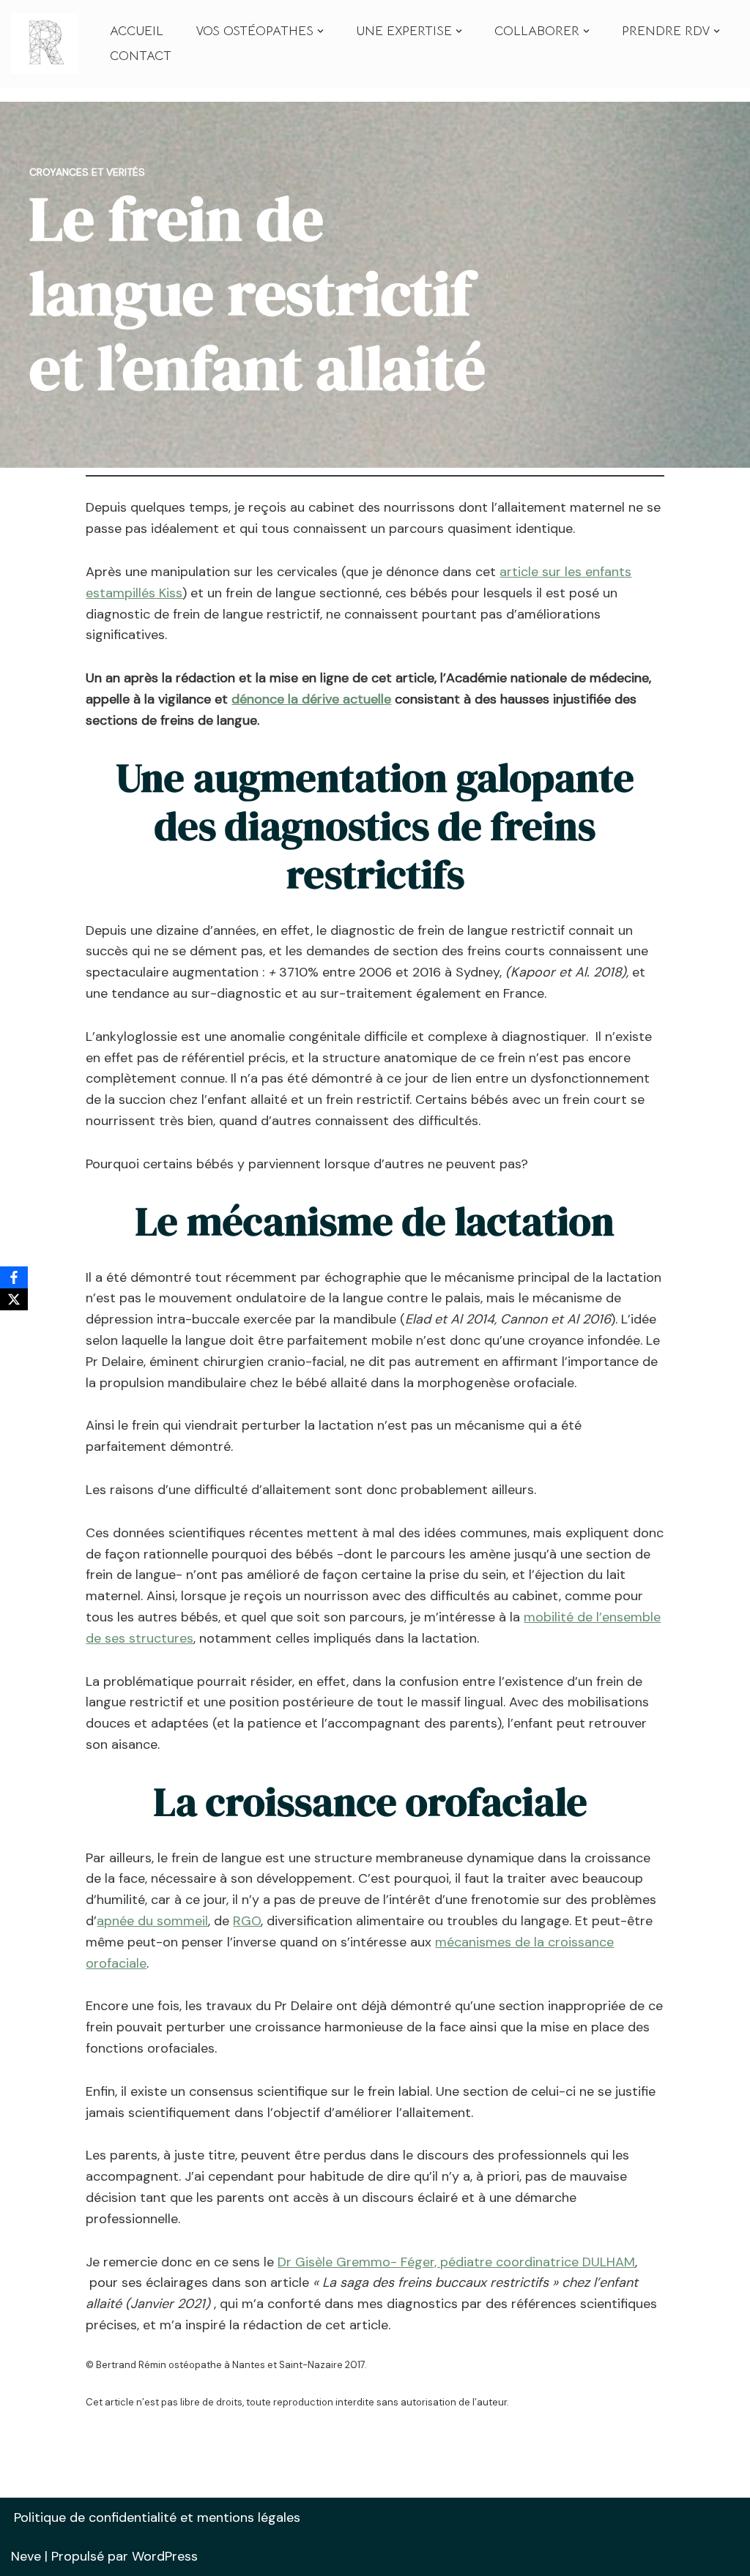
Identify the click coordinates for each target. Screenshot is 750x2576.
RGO (247, 1921)
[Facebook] (14, 1277)
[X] (14, 1299)
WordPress (165, 2556)
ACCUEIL (137, 31)
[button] (320, 31)
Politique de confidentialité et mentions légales (157, 2517)
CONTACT (141, 56)
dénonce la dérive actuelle (311, 699)
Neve (26, 2556)
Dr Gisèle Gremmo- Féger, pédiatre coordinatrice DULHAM (456, 2262)
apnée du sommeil (152, 1921)
